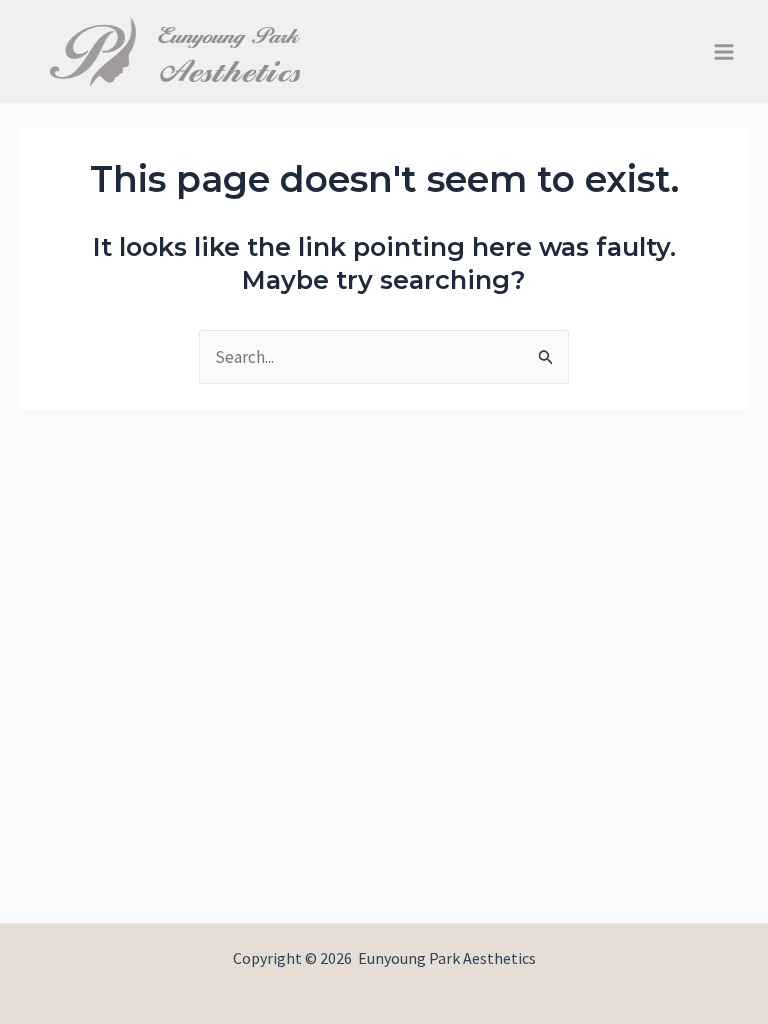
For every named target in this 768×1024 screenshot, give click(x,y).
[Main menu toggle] (725, 52)
